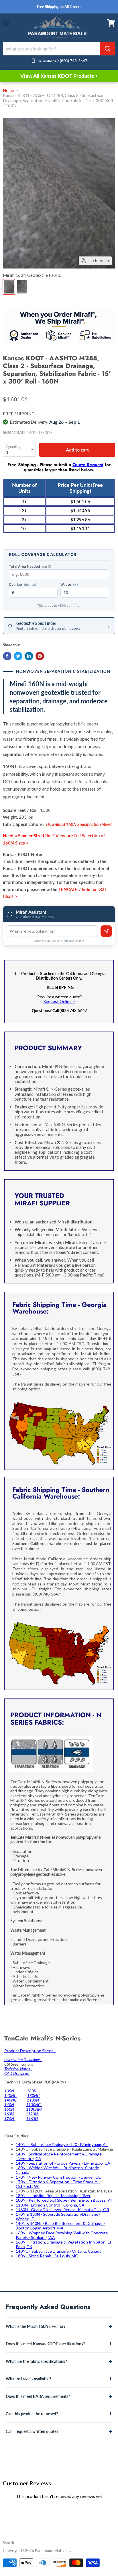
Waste (69, 585)
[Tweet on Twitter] (18, 656)
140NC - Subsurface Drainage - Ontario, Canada (59, 2251)
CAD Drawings (17, 2073)
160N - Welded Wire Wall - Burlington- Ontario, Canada (58, 2170)
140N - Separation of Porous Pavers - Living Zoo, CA (63, 2163)
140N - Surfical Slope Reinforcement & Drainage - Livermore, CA (60, 2156)
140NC (10, 2100)
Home (8, 91)
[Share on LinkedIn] (29, 656)
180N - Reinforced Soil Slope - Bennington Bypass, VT (64, 2200)
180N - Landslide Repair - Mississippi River (53, 2195)
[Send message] (106, 931)
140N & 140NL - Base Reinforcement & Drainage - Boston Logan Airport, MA (60, 2226)
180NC (34, 2095)
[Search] (108, 49)
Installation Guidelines (23, 2060)
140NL (11, 2095)
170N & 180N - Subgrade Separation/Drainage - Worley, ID (58, 2216)
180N (32, 2091)
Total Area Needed (30, 567)
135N (10, 2091)
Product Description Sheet (30, 2051)
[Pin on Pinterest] (40, 656)
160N (9, 2114)
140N (9, 2105)
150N (10, 2109)
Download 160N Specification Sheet (79, 824)
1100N (33, 2100)
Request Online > (59, 1001)
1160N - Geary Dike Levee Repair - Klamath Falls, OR (62, 2210)
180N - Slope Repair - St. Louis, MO (47, 2256)
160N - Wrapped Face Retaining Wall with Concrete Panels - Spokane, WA (62, 2235)
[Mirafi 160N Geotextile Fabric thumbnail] (9, 287)
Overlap (22, 585)
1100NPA (35, 2109)
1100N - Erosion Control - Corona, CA (50, 2205)
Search (8, 2543)
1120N (32, 2114)
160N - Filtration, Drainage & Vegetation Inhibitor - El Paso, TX (63, 2244)
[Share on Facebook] (7, 656)
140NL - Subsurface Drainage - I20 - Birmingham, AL (62, 2144)
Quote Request (88, 465)
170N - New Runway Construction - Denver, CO (59, 2177)
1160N (32, 2119)
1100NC (34, 2105)
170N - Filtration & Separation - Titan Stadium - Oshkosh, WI (58, 2184)
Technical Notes (18, 2069)
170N (10, 2119)
